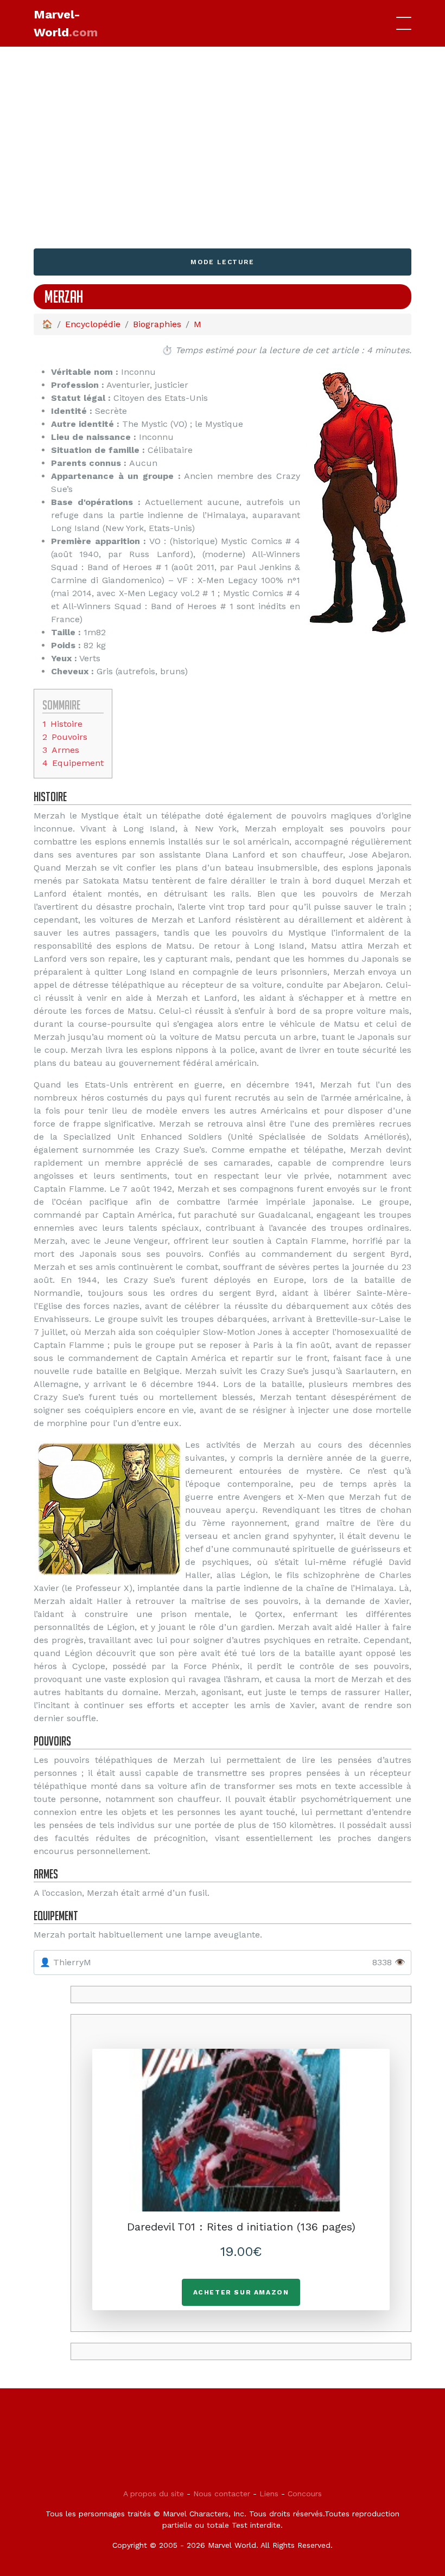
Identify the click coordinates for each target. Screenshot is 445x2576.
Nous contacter (222, 2494)
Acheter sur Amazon (241, 2292)
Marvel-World (66, 23)
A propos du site (154, 2494)
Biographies (157, 324)
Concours (305, 2494)
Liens (269, 2494)
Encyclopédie (93, 324)
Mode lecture (222, 262)
